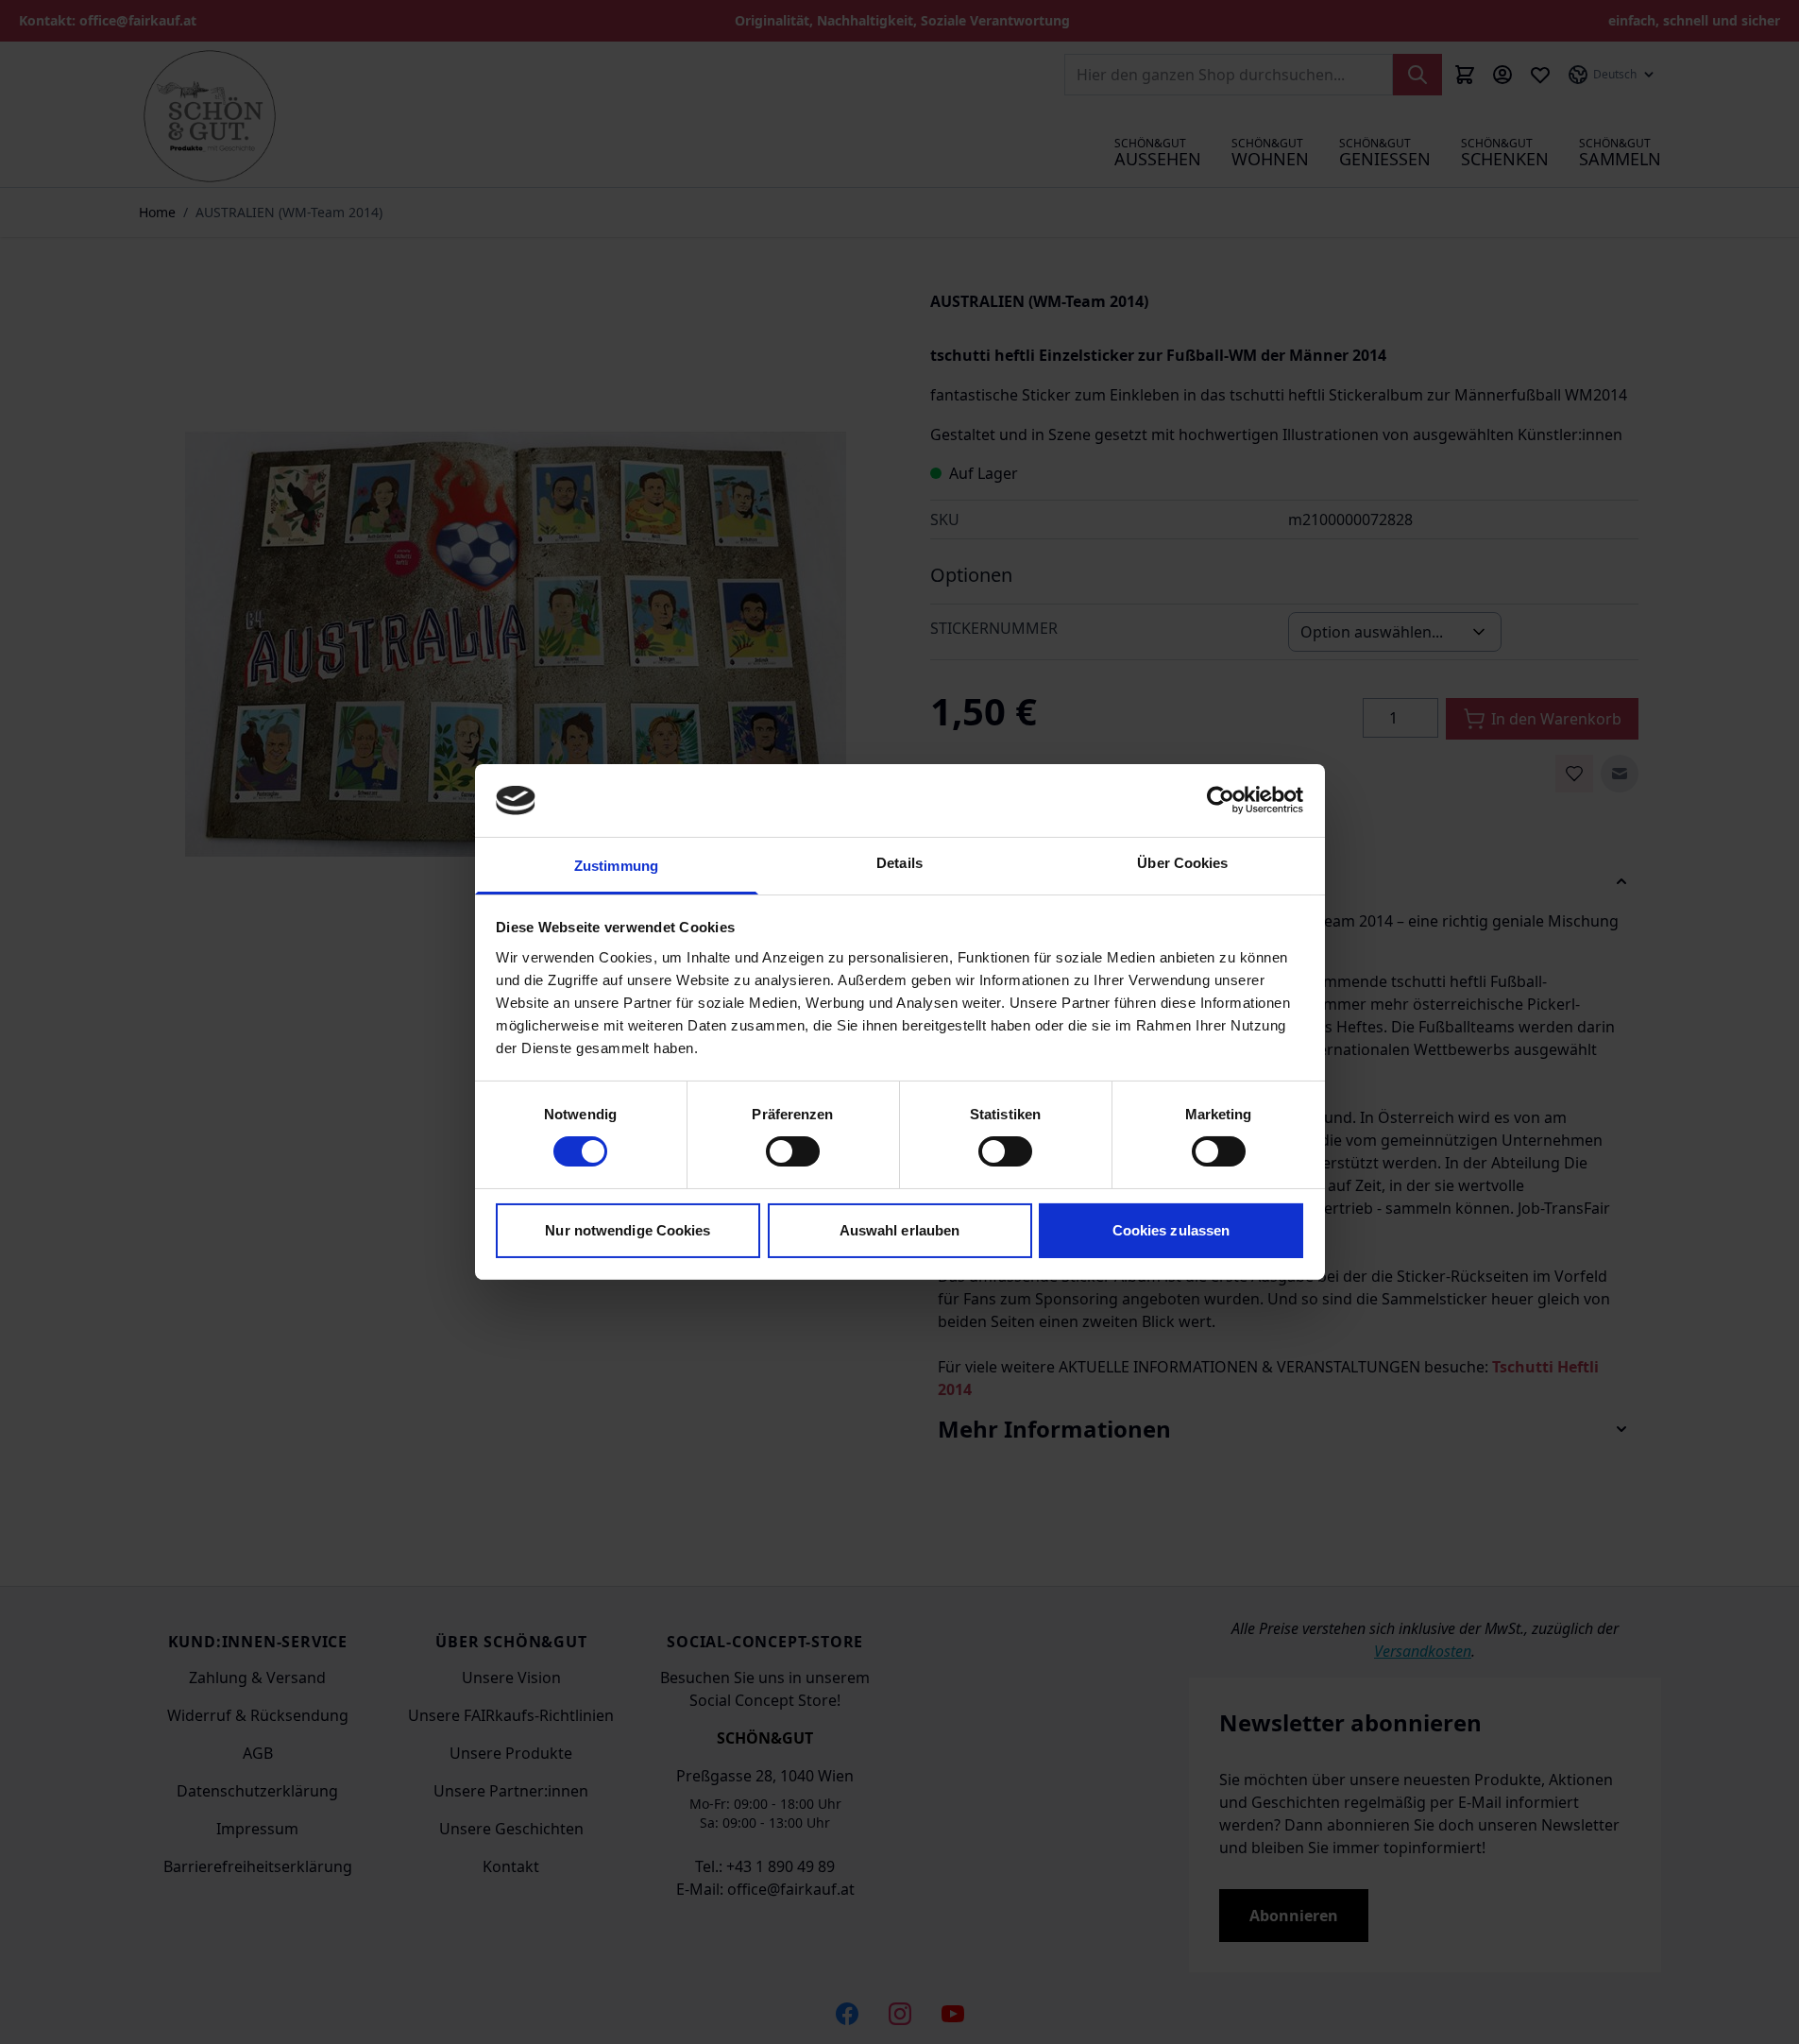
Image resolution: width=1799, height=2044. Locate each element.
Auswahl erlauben (900, 1230)
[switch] (793, 1151)
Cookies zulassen (1171, 1230)
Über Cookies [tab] (1182, 863)
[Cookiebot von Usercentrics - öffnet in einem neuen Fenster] (1221, 800)
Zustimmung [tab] (616, 866)
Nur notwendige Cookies (628, 1230)
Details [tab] (899, 863)
